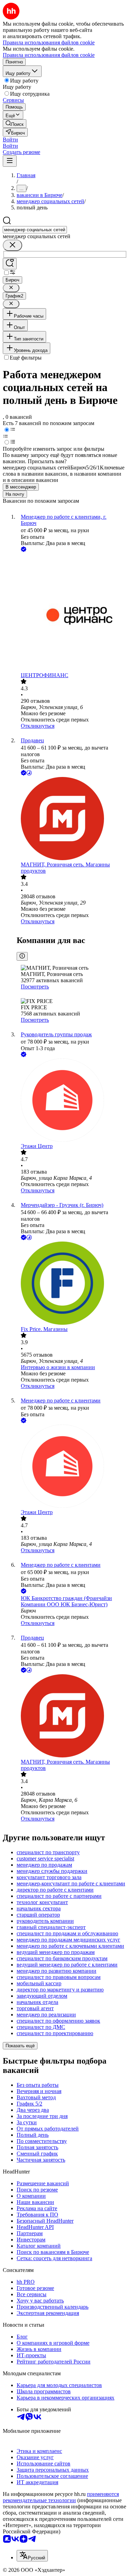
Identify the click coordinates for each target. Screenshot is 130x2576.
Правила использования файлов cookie (49, 55)
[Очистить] (12, 245)
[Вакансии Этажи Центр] (72, 1101)
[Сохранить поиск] (10, 264)
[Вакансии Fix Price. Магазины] (72, 1284)
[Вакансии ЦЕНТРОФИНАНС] (72, 613)
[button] (10, 140)
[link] (15, 124)
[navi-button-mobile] (10, 161)
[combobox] (35, 230)
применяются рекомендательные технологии (61, 2497)
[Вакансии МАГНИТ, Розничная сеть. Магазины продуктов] (72, 819)
